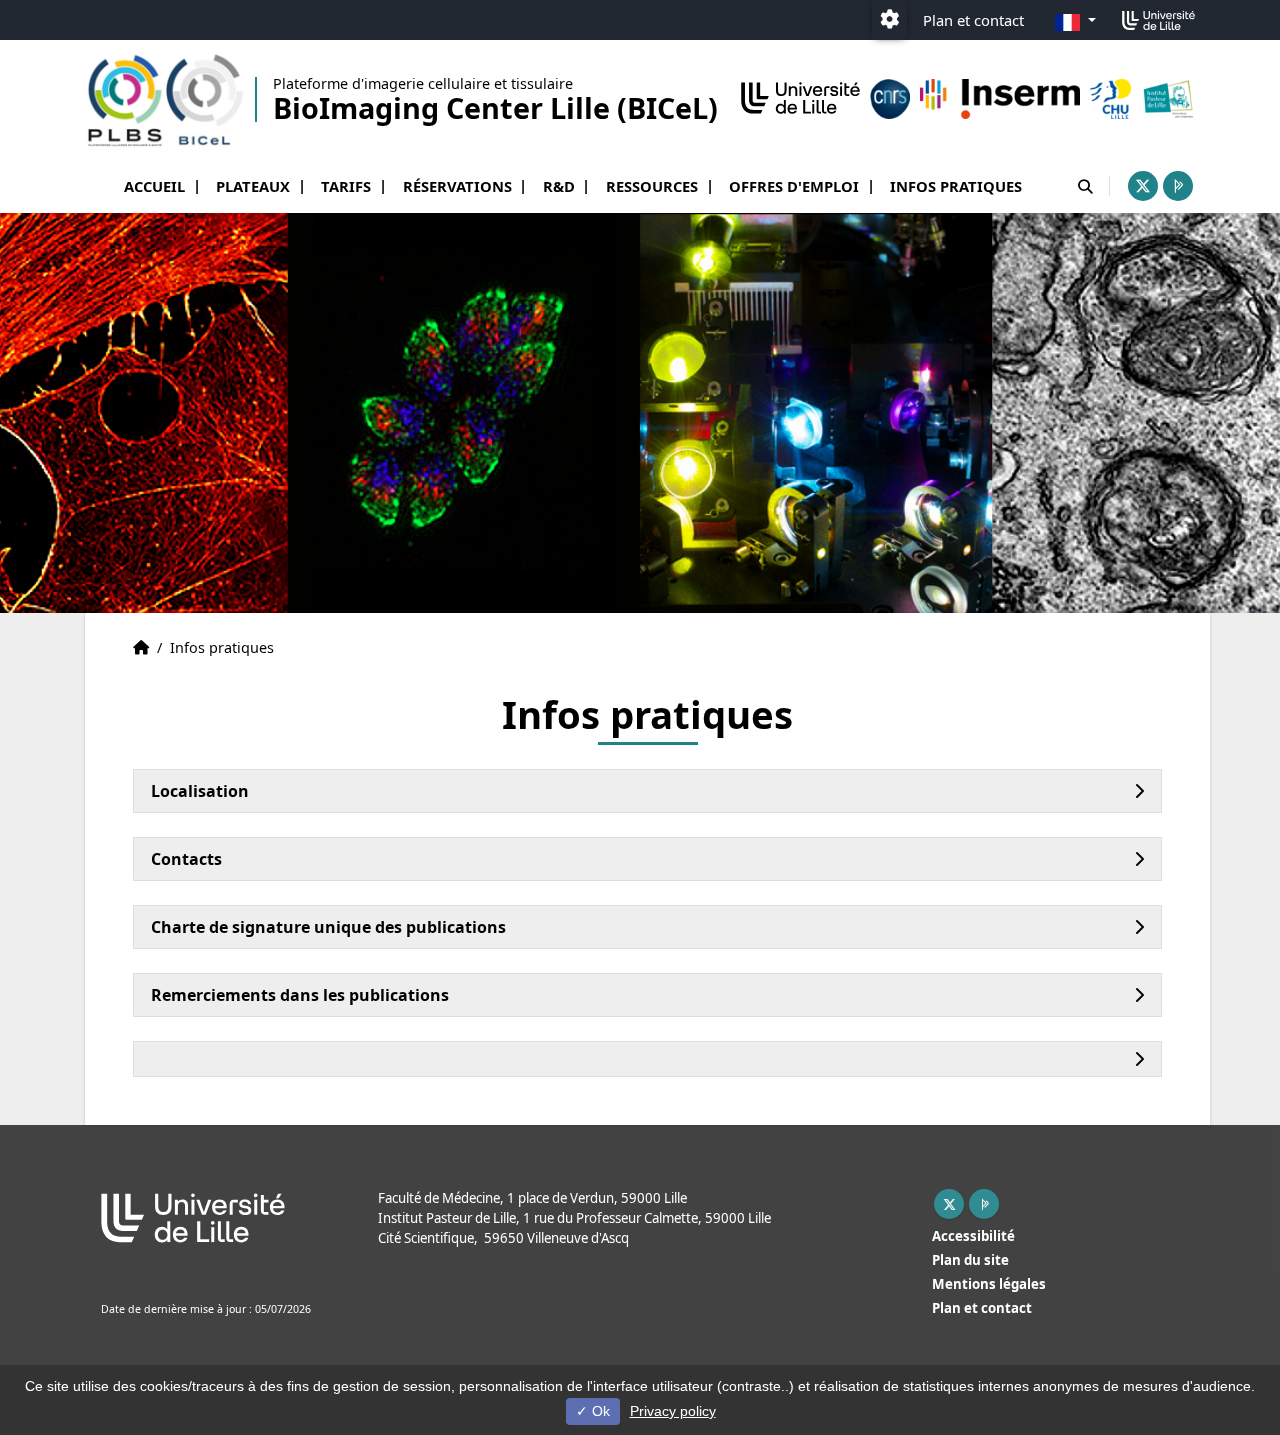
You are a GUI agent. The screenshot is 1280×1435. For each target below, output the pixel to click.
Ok (599, 1411)
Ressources (652, 186)
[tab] (647, 791)
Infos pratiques (956, 186)
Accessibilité (973, 1236)
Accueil (154, 186)
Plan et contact (973, 20)
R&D (559, 186)
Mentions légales (989, 1284)
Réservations (457, 186)
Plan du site (970, 1260)
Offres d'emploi (794, 186)
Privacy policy (673, 1411)
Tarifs (346, 186)
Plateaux (253, 186)
